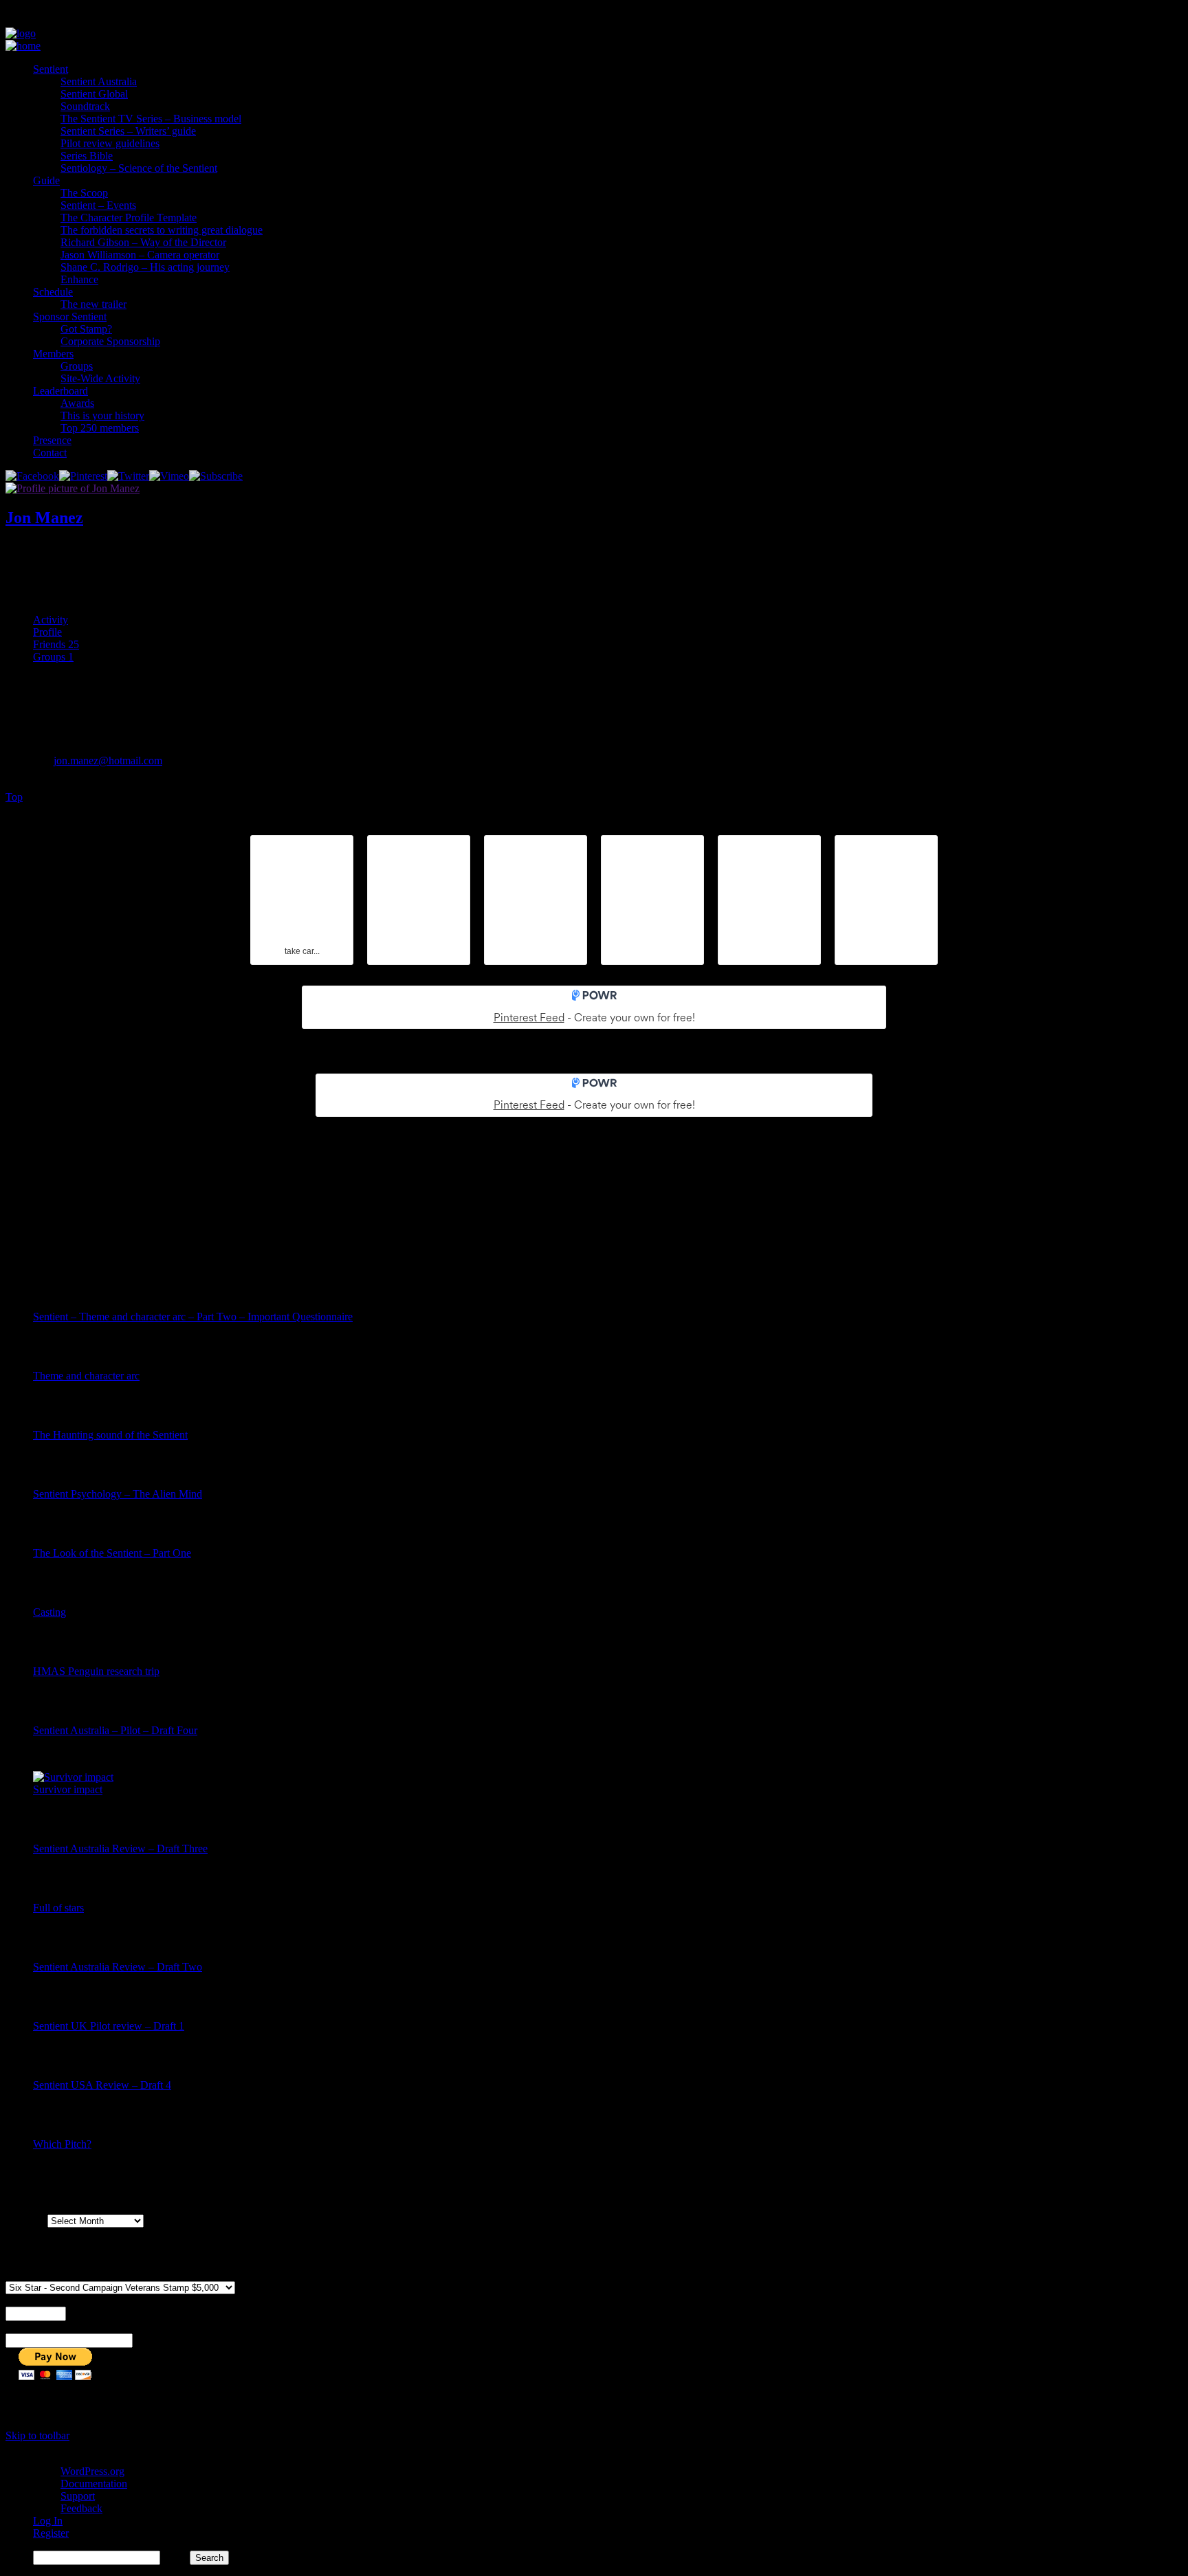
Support (78, 2496)
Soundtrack (85, 106)
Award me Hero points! (57, 559)
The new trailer (93, 304)
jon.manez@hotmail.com (108, 760)
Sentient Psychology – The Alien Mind (118, 1494)
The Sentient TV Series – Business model (151, 119)
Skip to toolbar (37, 2435)
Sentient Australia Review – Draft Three (120, 1848)
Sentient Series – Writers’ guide (128, 131)
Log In (48, 2521)
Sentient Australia (99, 81)
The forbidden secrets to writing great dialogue (162, 230)
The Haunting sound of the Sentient (110, 1435)
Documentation (94, 2484)
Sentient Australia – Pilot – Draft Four (115, 1730)
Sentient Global (94, 94)
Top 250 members (100, 428)
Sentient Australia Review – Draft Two (118, 1967)
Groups (77, 366)
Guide (46, 180)
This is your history (102, 415)
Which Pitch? (62, 2144)
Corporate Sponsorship (110, 341)
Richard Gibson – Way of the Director (143, 242)
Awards (77, 403)
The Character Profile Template (129, 218)
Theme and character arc (86, 1376)
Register (51, 2533)
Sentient (51, 69)
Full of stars (58, 1908)
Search (175, 2557)
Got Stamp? (86, 329)
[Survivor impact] (73, 1777)
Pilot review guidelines (110, 143)
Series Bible (87, 156)
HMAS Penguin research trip (96, 1671)
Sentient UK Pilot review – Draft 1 (109, 2026)
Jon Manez (44, 518)
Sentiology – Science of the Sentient (139, 168)
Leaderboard (60, 391)
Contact (50, 453)
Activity (51, 620)
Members (53, 354)
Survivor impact (68, 1789)
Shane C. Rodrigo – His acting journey (145, 267)
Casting (49, 1612)
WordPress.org (92, 2471)
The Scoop (84, 193)
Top (14, 797)
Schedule (53, 292)
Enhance (79, 279)
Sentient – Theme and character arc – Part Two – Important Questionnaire (193, 1317)
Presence (52, 440)
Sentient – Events (98, 205)
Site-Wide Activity (100, 378)
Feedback (81, 2508)
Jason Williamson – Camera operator (140, 255)
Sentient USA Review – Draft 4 (102, 2085)
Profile (47, 632)
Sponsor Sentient (70, 317)
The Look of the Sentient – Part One (112, 1553)
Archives (25, 2220)
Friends (56, 644)
